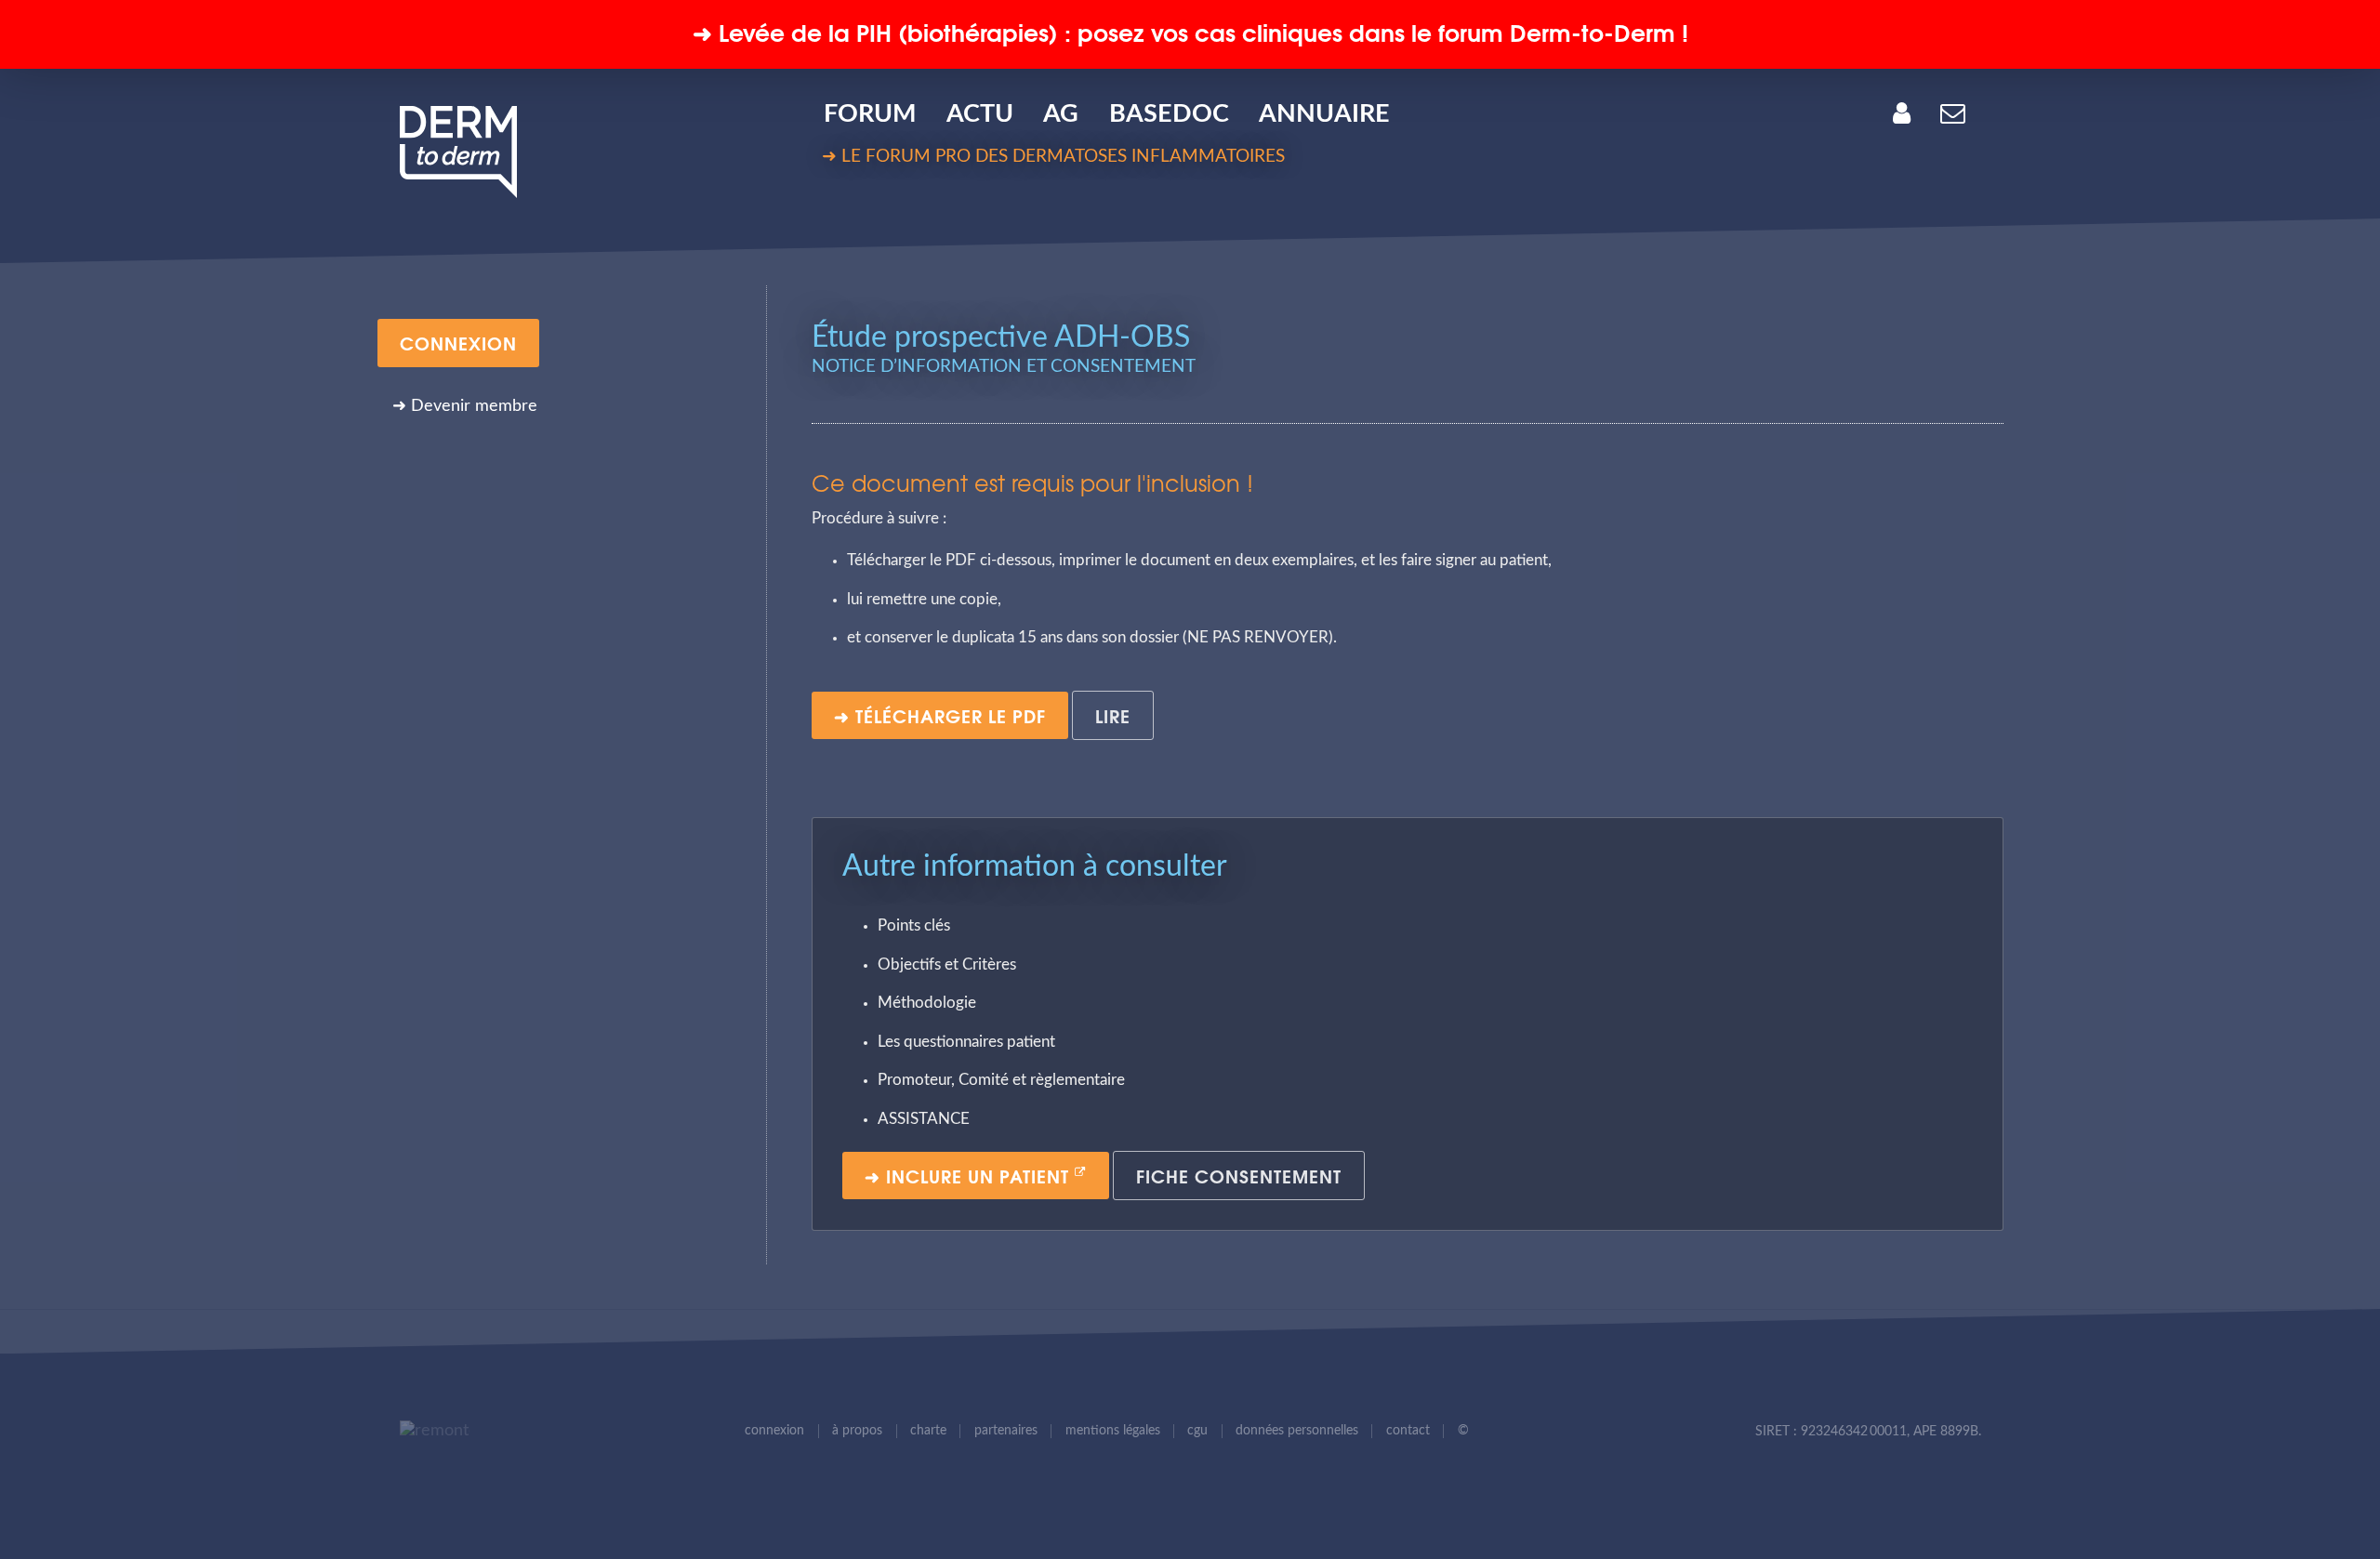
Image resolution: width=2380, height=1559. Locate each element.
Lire (1113, 715)
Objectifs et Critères (947, 965)
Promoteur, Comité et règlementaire (1001, 1080)
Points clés (914, 926)
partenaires (1006, 1431)
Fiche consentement (1239, 1175)
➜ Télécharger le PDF (940, 715)
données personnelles (1297, 1431)
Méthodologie (927, 1003)
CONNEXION (458, 342)
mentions (1113, 1431)
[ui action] (430, 1431)
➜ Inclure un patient (970, 1175)
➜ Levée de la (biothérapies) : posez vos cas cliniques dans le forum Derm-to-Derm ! (1190, 31)
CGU (1197, 1431)
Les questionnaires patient (966, 1042)
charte (928, 1431)
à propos (857, 1431)
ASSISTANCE (924, 1119)
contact (1408, 1431)
